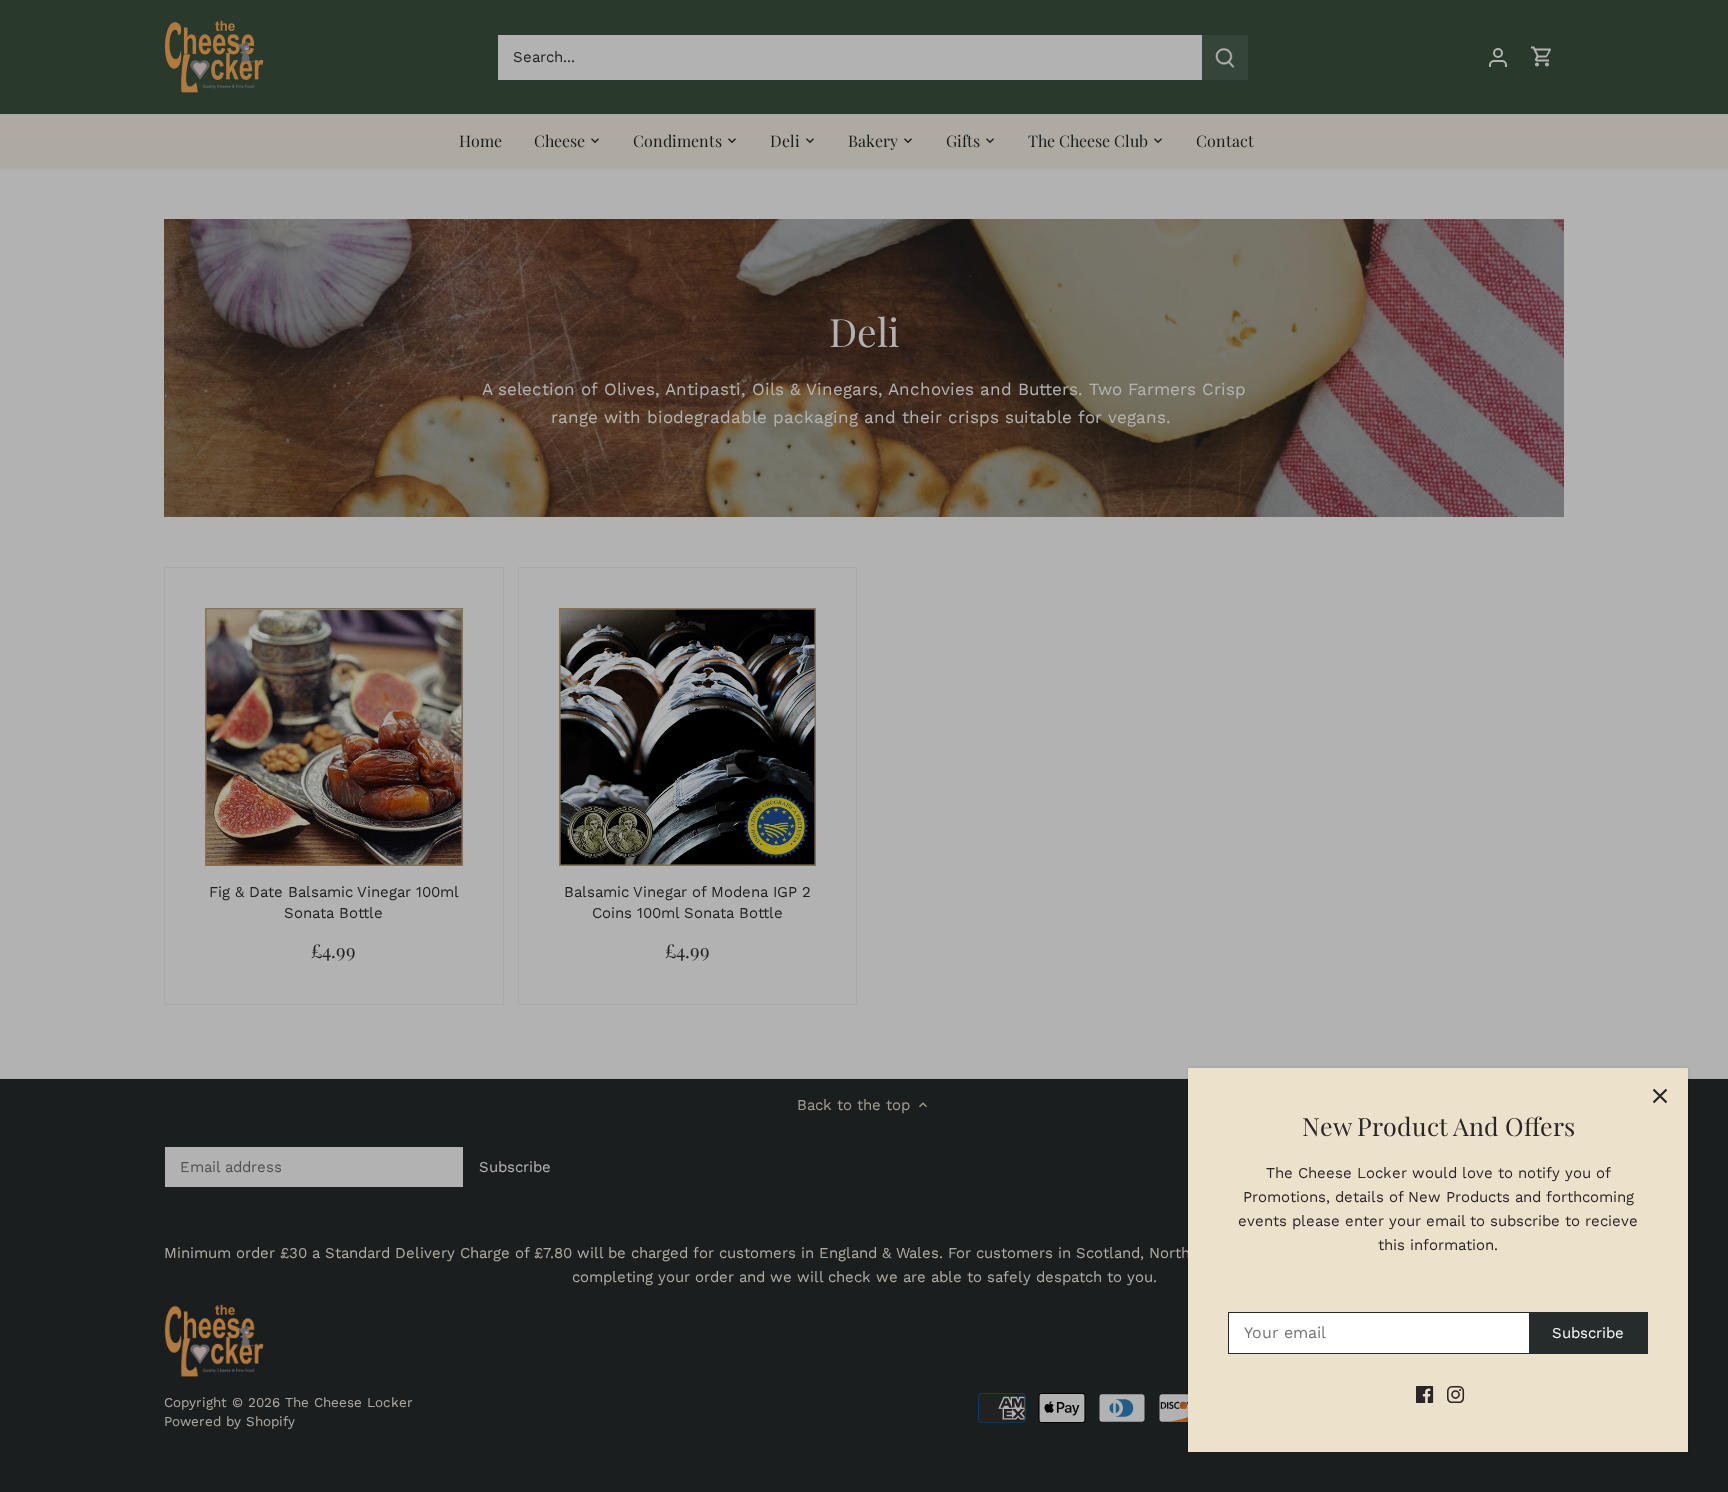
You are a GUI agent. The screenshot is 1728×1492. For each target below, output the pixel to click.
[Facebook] (1424, 1394)
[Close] (1660, 1096)
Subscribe (1588, 1333)
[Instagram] (1455, 1394)
